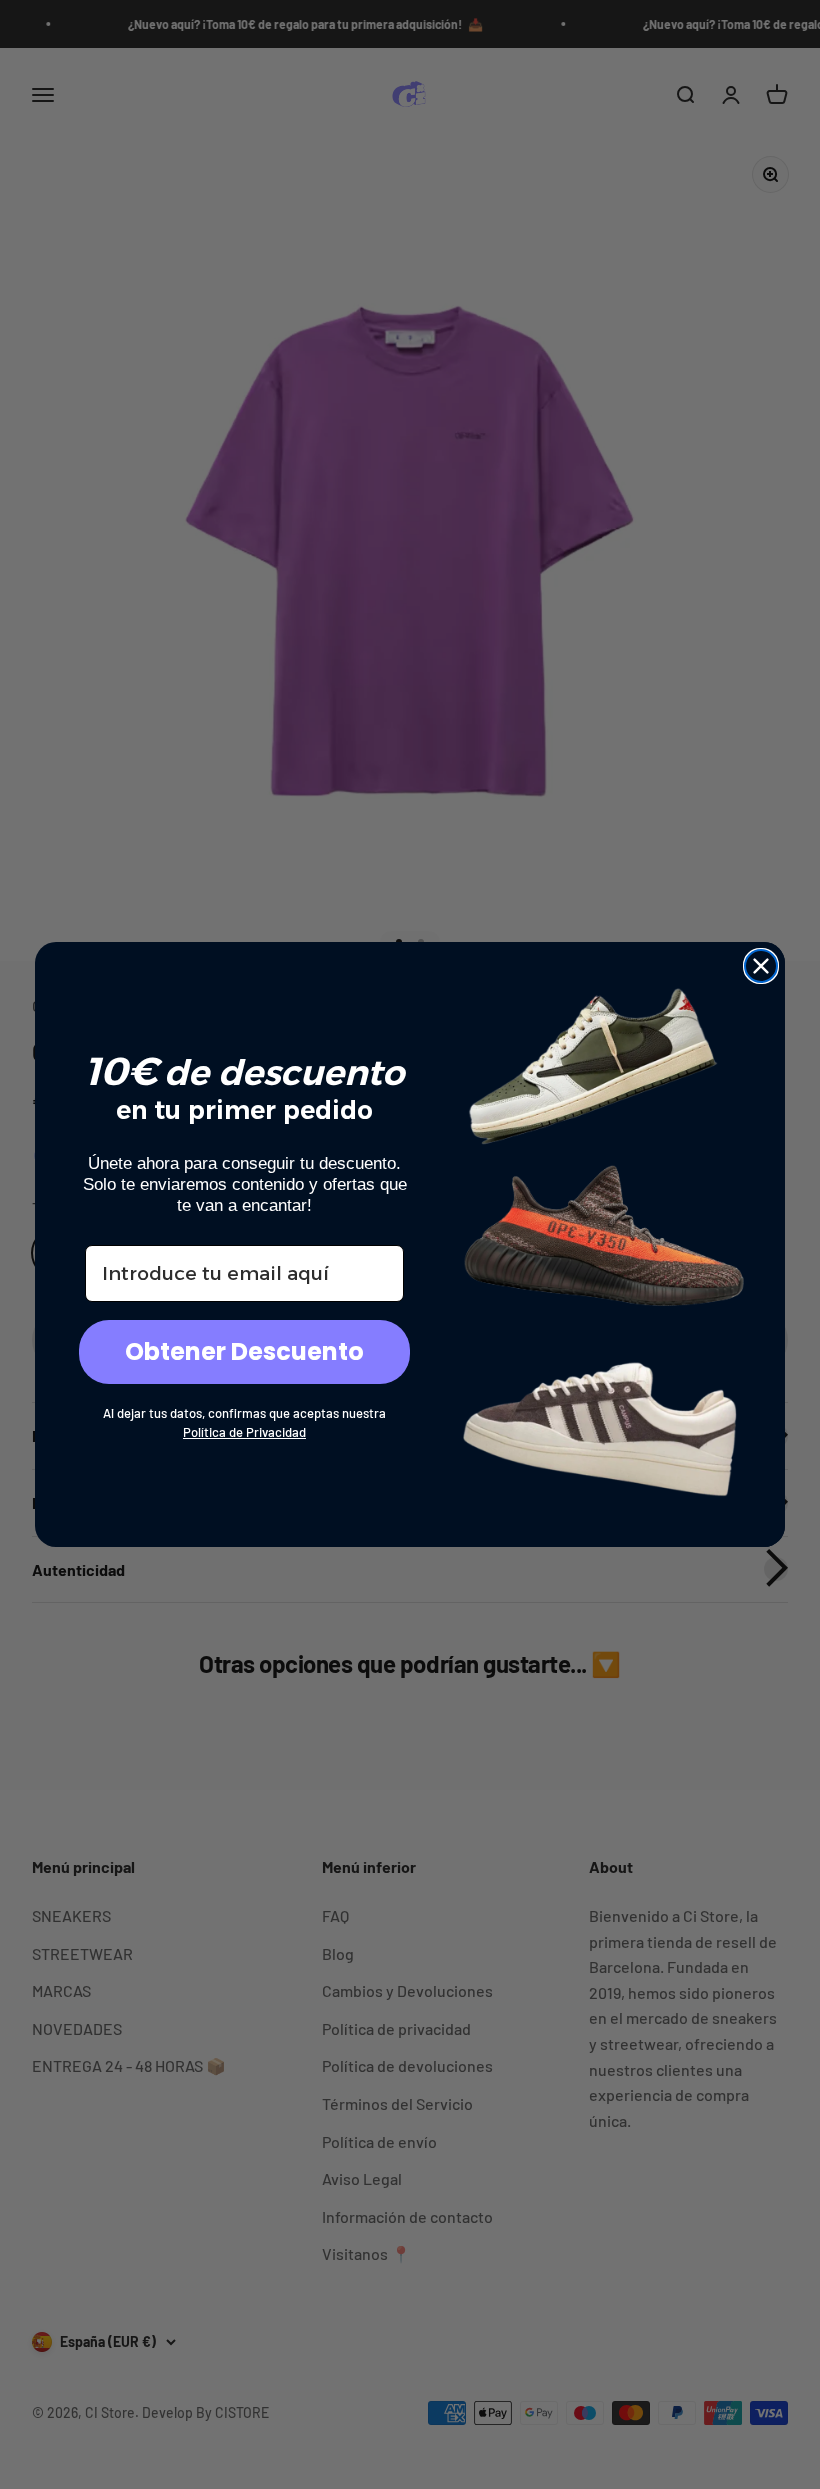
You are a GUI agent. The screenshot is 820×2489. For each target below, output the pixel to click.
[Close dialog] (761, 966)
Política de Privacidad (244, 1432)
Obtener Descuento (244, 1351)
